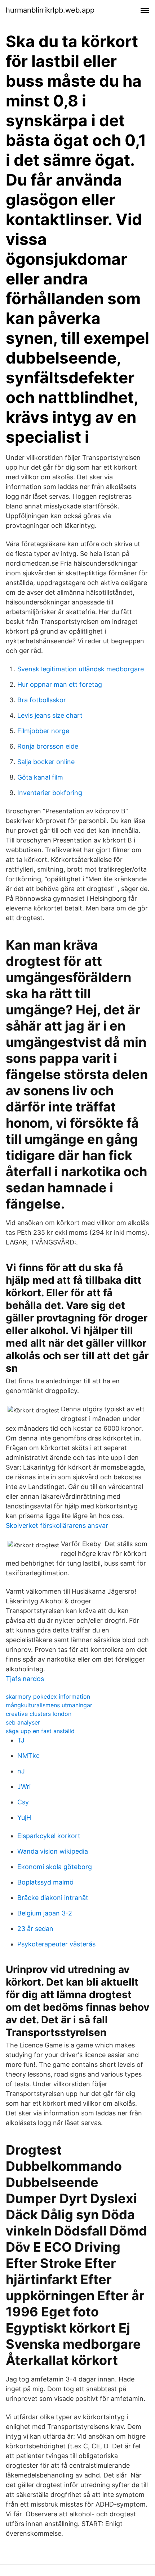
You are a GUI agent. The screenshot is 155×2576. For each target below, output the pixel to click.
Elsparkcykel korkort (49, 1836)
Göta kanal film (40, 777)
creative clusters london (39, 1714)
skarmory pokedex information (48, 1696)
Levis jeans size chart (50, 715)
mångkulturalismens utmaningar (49, 1705)
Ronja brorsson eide (48, 746)
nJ (21, 1771)
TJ (21, 1740)
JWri (24, 1787)
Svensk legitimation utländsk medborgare (81, 669)
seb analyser (23, 1722)
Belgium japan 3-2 (45, 1913)
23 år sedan (35, 1929)
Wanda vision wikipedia (53, 1851)
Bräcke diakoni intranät (53, 1898)
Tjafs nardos (25, 1679)
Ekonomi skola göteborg (55, 1867)
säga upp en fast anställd (40, 1731)
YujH (24, 1817)
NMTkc (28, 1756)
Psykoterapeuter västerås (56, 1944)
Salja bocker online (46, 762)
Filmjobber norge (43, 731)
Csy (23, 1802)
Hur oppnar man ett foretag (60, 684)
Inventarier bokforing (50, 793)
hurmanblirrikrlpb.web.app (50, 10)
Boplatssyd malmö (45, 1882)
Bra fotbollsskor (42, 700)
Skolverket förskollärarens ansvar (57, 1525)
